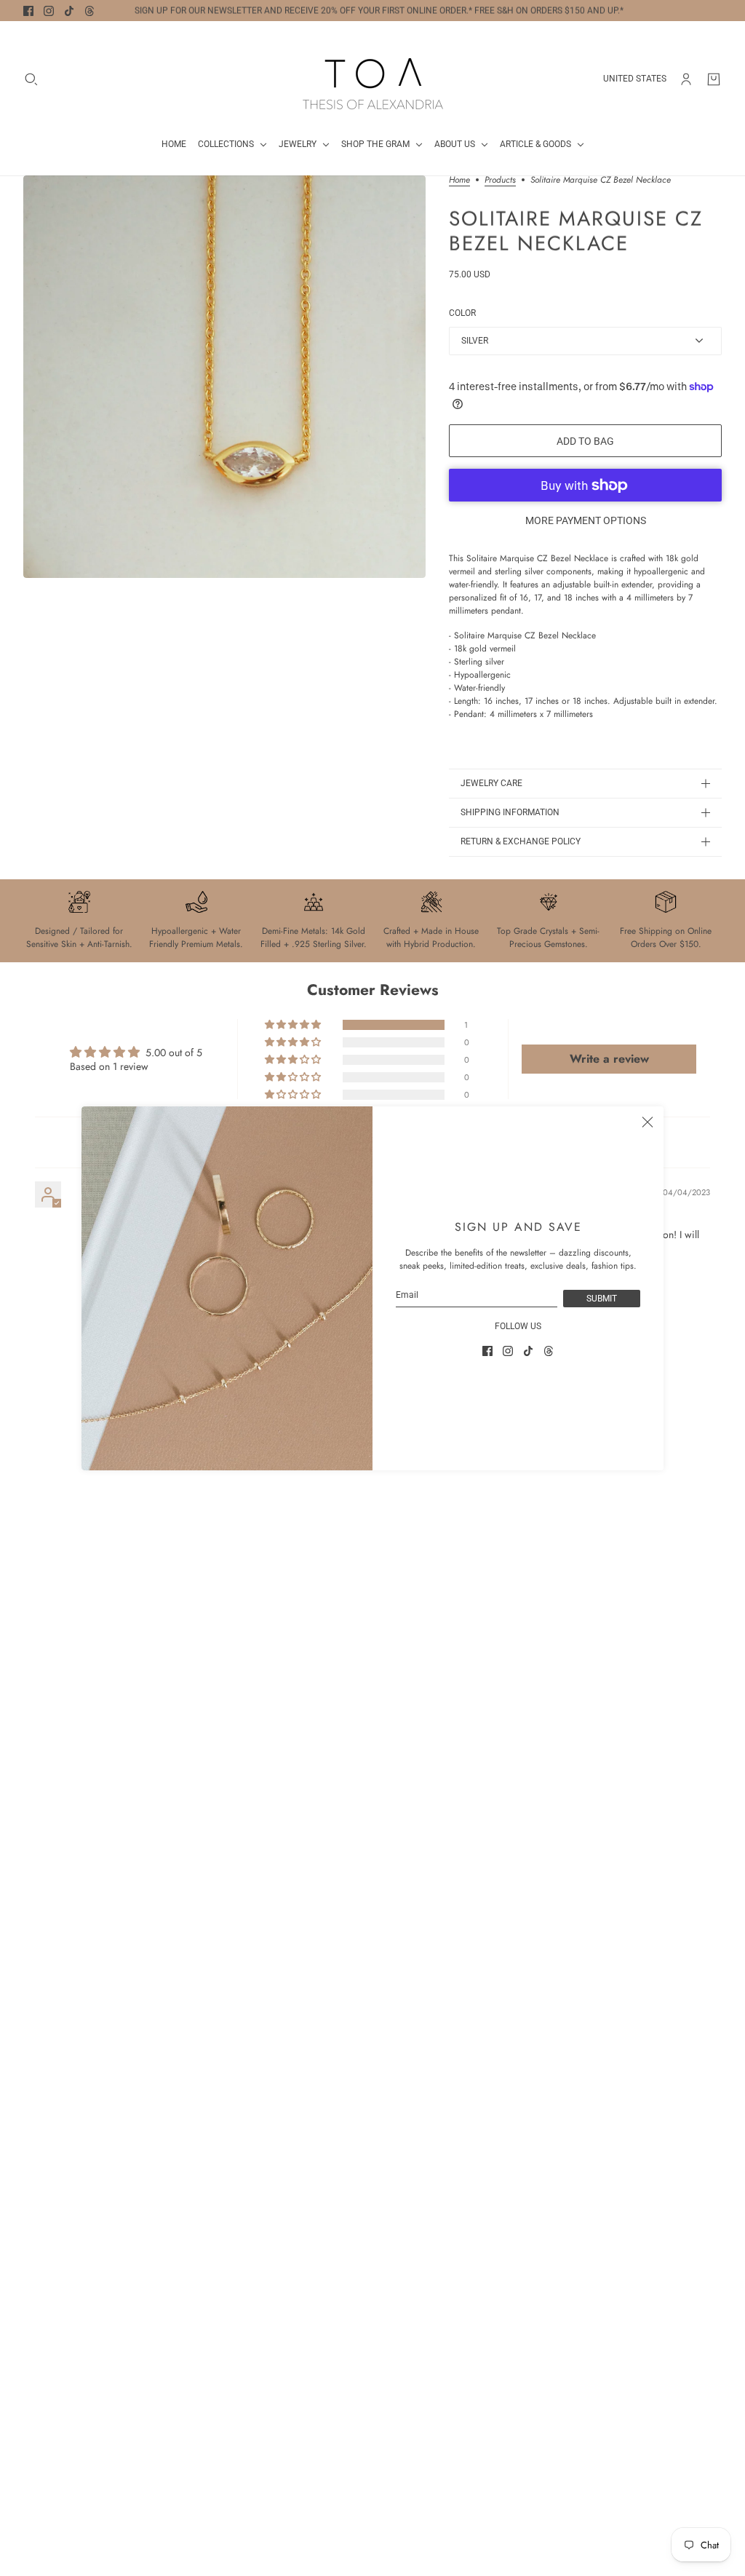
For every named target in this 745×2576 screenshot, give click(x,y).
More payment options (586, 520)
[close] (648, 1122)
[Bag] (714, 79)
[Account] (686, 79)
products (500, 181)
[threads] (89, 11)
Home (459, 181)
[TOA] (373, 79)
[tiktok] (69, 11)
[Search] (31, 79)
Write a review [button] (609, 1059)
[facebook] (28, 11)
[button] (294, 1025)
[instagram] (49, 11)
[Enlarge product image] (224, 377)
